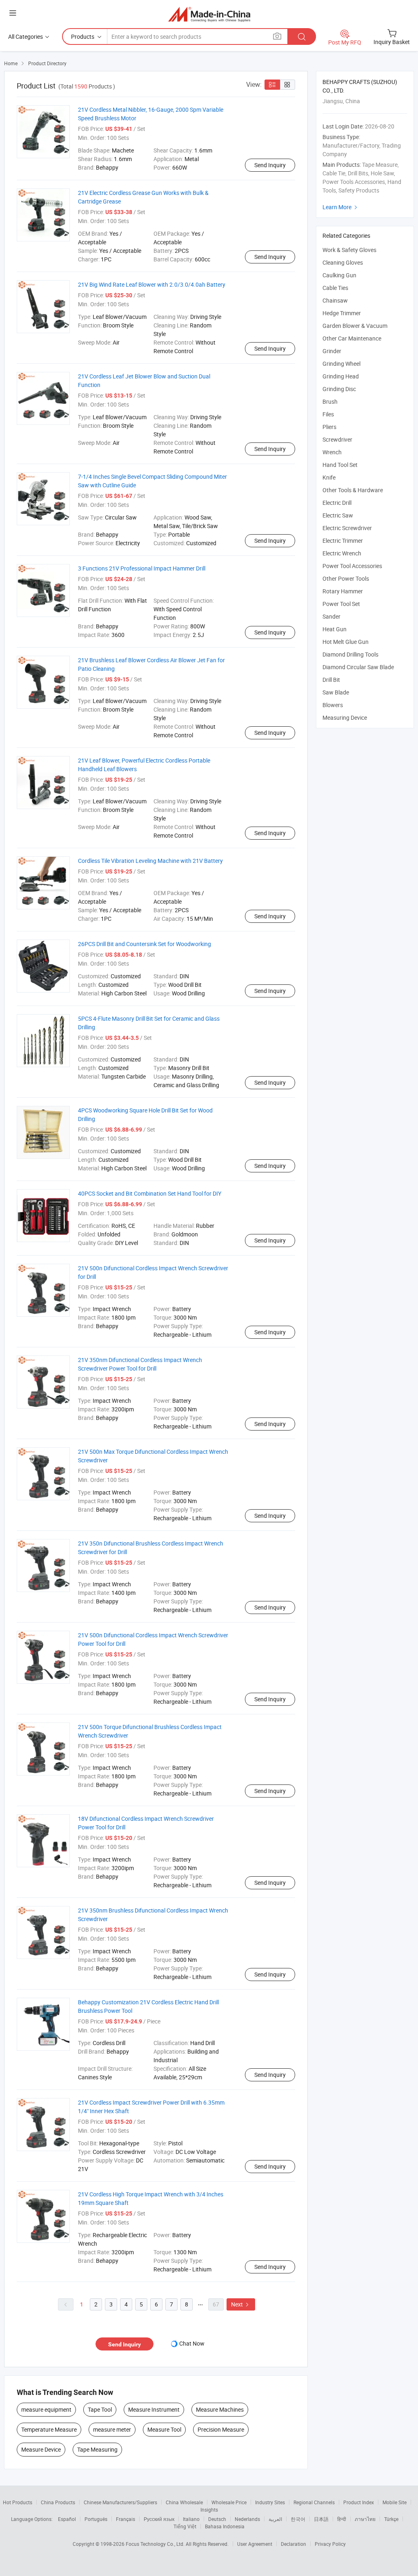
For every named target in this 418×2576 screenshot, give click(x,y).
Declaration (293, 2544)
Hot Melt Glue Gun (346, 642)
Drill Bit (331, 680)
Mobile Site (395, 2502)
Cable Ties (335, 288)
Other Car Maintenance (352, 338)
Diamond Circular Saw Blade (358, 667)
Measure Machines (220, 2409)
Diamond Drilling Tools (350, 654)
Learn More (341, 207)
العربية (275, 2519)
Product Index (359, 2502)
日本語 (321, 2519)
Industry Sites (270, 2502)
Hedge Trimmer (342, 313)
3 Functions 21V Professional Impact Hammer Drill (142, 568)
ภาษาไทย (365, 2519)
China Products (58, 2502)
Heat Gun (335, 629)
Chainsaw (335, 300)
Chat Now (192, 2343)
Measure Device (41, 2449)
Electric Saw (338, 515)
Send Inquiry (270, 165)
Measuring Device (345, 718)
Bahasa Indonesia (225, 2526)
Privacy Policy (330, 2544)
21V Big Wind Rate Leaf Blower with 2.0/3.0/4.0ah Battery (152, 284)
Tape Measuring (97, 2449)
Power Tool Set (341, 604)
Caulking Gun (339, 275)
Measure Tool (164, 2429)
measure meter (112, 2429)
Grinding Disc (339, 389)
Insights (209, 2510)
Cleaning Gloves (343, 262)
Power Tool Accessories (352, 566)
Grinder (332, 351)
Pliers (329, 427)
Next (241, 2304)
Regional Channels (314, 2502)
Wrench (332, 452)
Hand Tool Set (340, 465)
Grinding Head (341, 376)
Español (67, 2519)
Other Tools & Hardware (353, 490)
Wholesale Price (229, 2502)
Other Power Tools (346, 578)
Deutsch (217, 2519)
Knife (329, 477)
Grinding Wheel (341, 364)
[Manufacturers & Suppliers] (209, 14)
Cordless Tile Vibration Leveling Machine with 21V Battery (150, 861)
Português (96, 2519)
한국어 (298, 2519)
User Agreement (255, 2544)
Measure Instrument (154, 2409)
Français (126, 2519)
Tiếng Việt (185, 2526)
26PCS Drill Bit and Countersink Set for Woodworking (145, 944)
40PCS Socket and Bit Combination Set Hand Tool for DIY (150, 1193)
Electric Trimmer (343, 541)
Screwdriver (337, 439)
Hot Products (18, 2502)
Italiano (191, 2519)
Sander (331, 616)
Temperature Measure (49, 2429)
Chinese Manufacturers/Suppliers (120, 2502)
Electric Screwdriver (347, 528)
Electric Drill (337, 503)
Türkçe (391, 2519)
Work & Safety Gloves (349, 250)
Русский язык (159, 2519)
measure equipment (46, 2409)
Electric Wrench (342, 553)
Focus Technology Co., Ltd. (156, 2544)
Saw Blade (336, 692)
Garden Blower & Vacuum (355, 326)
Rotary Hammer (343, 591)
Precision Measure (221, 2429)
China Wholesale (184, 2502)
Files (328, 414)
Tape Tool (100, 2409)
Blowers (333, 705)
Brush (330, 401)
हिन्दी (342, 2519)
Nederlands (247, 2519)
